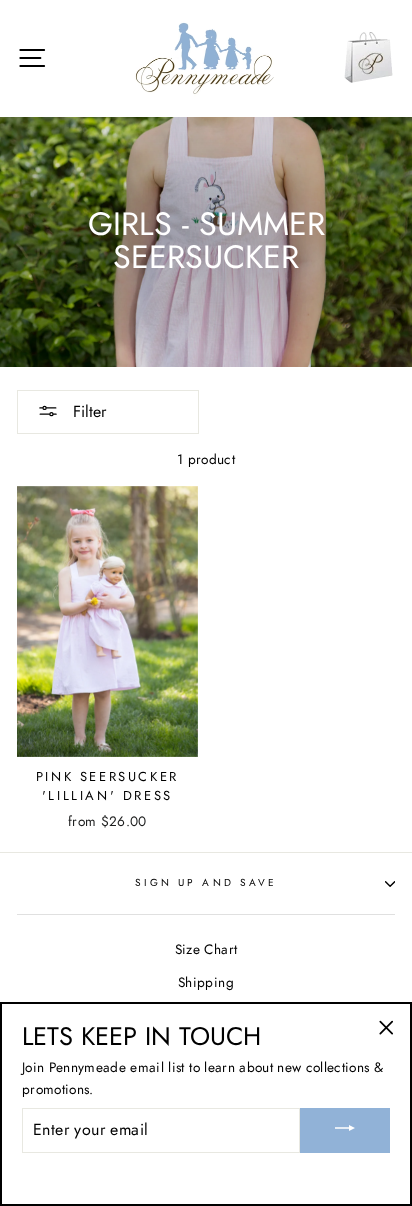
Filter (87, 411)
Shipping (206, 982)
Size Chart (206, 949)
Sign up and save (206, 882)
